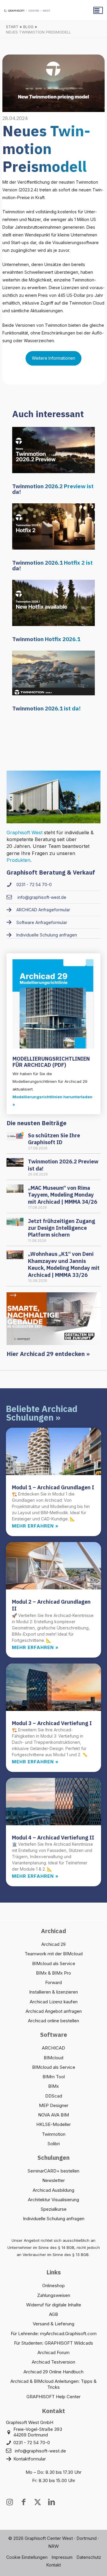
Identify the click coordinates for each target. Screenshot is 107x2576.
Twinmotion (54, 2134)
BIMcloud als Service (54, 1963)
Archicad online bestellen (53, 2021)
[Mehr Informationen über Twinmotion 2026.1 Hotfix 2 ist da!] (53, 526)
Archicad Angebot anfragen (54, 2011)
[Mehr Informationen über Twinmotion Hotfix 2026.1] (53, 602)
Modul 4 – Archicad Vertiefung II (53, 1838)
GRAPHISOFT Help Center (53, 2397)
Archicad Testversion (53, 2362)
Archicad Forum (53, 2352)
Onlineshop (53, 2286)
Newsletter (53, 2180)
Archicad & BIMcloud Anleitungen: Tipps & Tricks (53, 2384)
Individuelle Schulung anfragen (54, 2219)
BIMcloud (53, 2058)
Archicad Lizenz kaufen (54, 2002)
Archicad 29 (53, 1944)
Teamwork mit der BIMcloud (54, 1954)
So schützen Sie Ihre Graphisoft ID (54, 1139)
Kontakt (54, 2565)
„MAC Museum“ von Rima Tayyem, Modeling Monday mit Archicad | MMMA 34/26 (63, 1195)
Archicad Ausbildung (53, 2190)
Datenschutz (89, 2557)
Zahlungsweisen (54, 2295)
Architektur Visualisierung (53, 2200)
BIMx (53, 2086)
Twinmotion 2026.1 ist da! (46, 708)
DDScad (54, 2096)
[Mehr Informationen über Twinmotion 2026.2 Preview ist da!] (53, 449)
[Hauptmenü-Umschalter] (98, 10)
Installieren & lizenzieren (53, 1992)
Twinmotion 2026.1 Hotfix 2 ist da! (52, 565)
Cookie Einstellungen (27, 2557)
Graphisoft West (25, 832)
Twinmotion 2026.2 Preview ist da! (53, 489)
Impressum (62, 2557)
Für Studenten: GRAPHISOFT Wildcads (53, 2343)
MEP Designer (54, 2105)
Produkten (18, 860)
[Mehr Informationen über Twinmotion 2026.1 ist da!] (53, 672)
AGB (53, 2314)
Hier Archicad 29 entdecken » (48, 1354)
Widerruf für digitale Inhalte (54, 2305)
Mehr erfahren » (35, 1526)
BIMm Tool (54, 2077)
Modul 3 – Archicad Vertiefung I (52, 1723)
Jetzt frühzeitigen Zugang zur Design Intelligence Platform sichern (62, 1228)
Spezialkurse (54, 2209)
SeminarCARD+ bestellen (53, 2171)
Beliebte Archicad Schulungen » (42, 1413)
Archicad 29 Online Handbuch (53, 2372)
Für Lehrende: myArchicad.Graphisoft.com (54, 2334)
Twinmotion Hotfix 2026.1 (46, 639)
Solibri (54, 2144)
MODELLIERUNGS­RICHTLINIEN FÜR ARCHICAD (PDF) (51, 1062)
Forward (53, 1982)
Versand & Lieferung (53, 2324)
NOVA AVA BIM (53, 2115)
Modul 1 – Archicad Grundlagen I (53, 1487)
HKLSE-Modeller (53, 2124)
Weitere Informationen (53, 358)
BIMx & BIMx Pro (53, 1973)
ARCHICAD (53, 2048)
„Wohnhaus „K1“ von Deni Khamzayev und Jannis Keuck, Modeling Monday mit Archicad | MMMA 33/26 (64, 1264)
